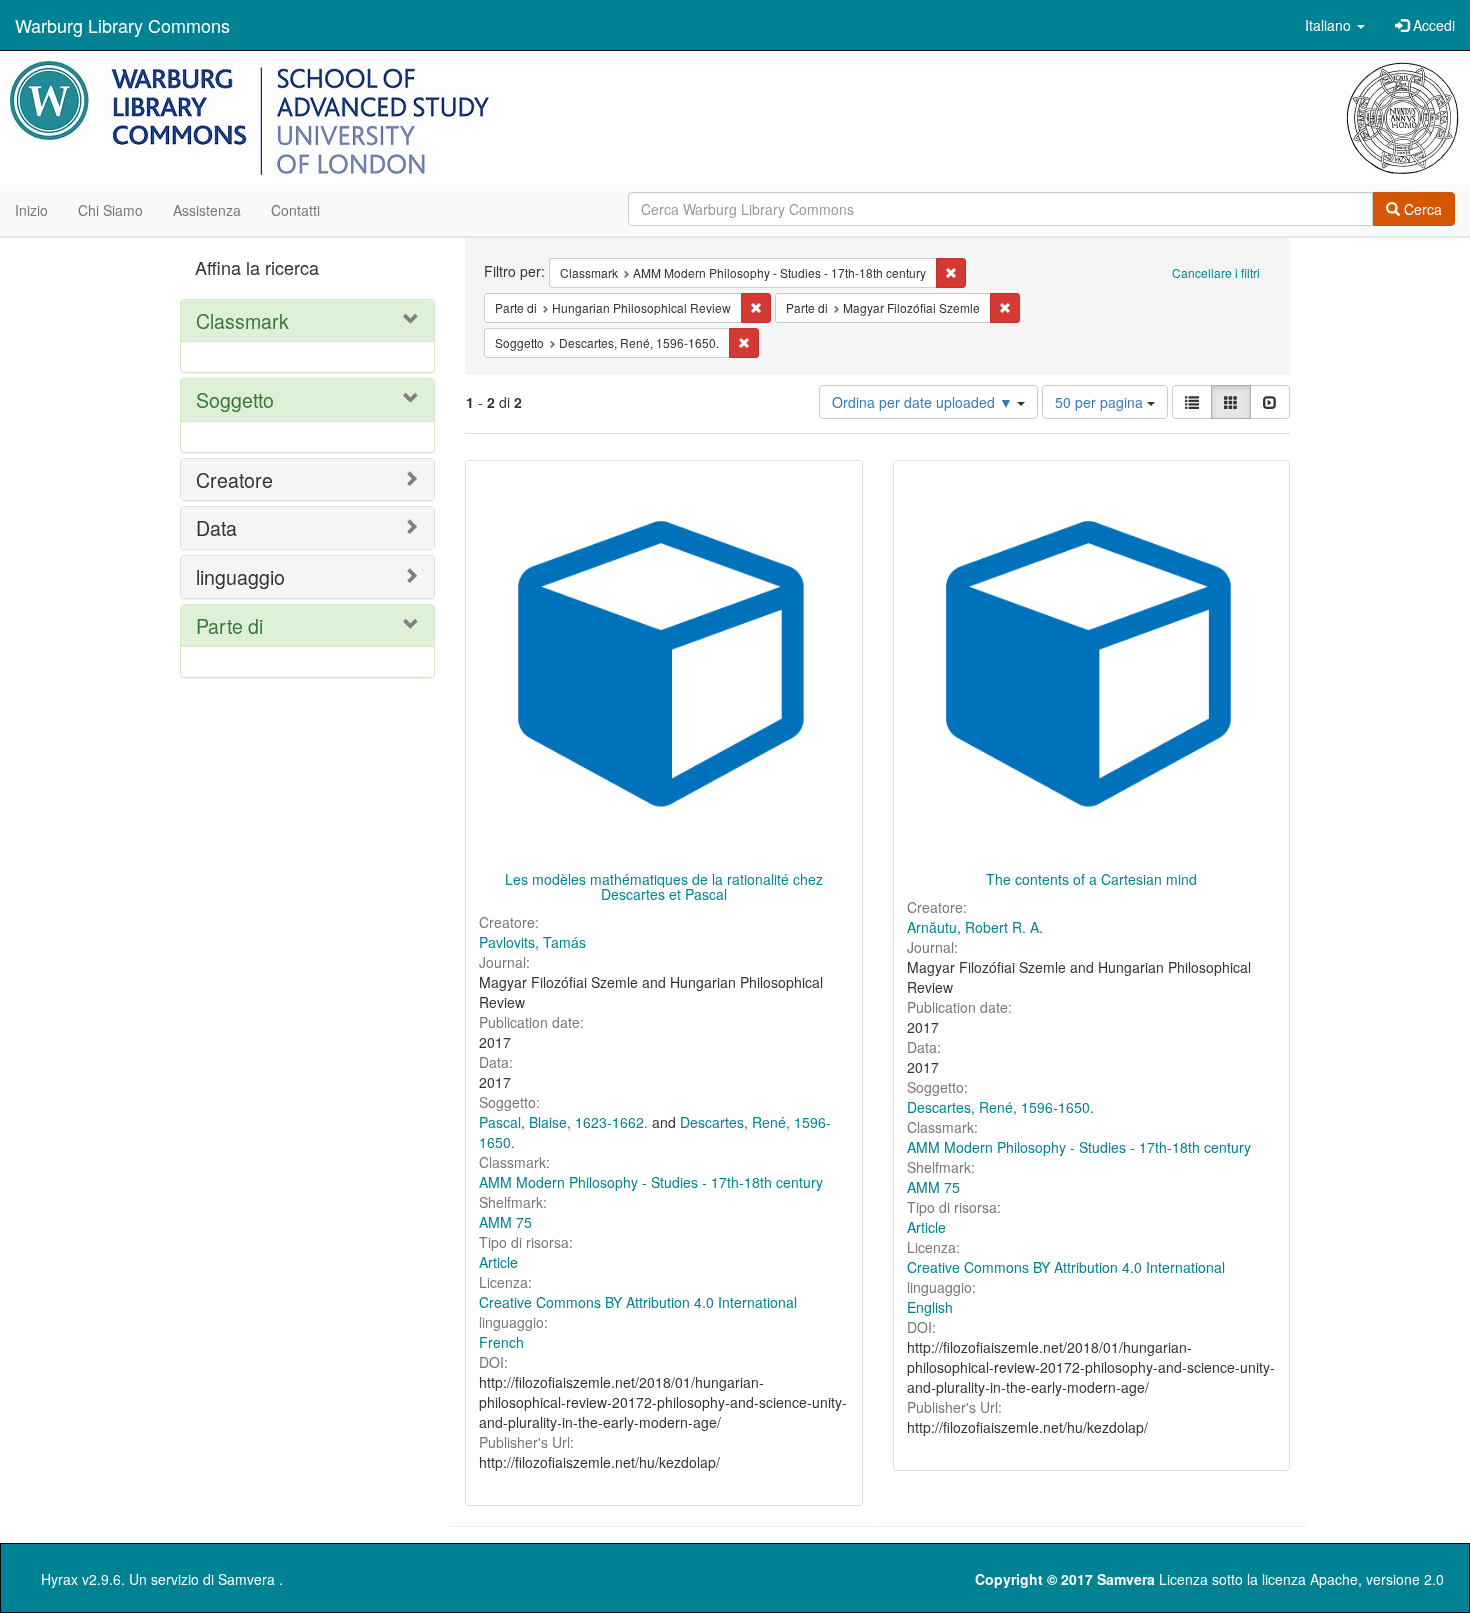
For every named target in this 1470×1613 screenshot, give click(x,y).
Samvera (246, 1579)
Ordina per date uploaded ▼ (924, 402)
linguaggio (240, 576)
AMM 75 (505, 1222)
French (501, 1342)
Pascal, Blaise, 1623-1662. (563, 1122)
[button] (1335, 25)
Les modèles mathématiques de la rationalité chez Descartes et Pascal (664, 886)
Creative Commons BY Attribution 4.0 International (638, 1302)
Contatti (295, 210)
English (930, 1307)
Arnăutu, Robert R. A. (975, 927)
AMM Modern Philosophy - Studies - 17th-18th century (651, 1182)
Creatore (234, 479)
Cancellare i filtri (1216, 272)
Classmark (242, 320)
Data (216, 527)
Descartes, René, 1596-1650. (1000, 1107)
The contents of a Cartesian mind (1091, 879)
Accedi (1432, 25)
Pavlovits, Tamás (532, 942)
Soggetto (235, 399)
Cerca (1421, 209)
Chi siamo (110, 210)
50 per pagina (1101, 402)
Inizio (31, 210)
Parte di (229, 625)
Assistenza (207, 210)
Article (498, 1262)
